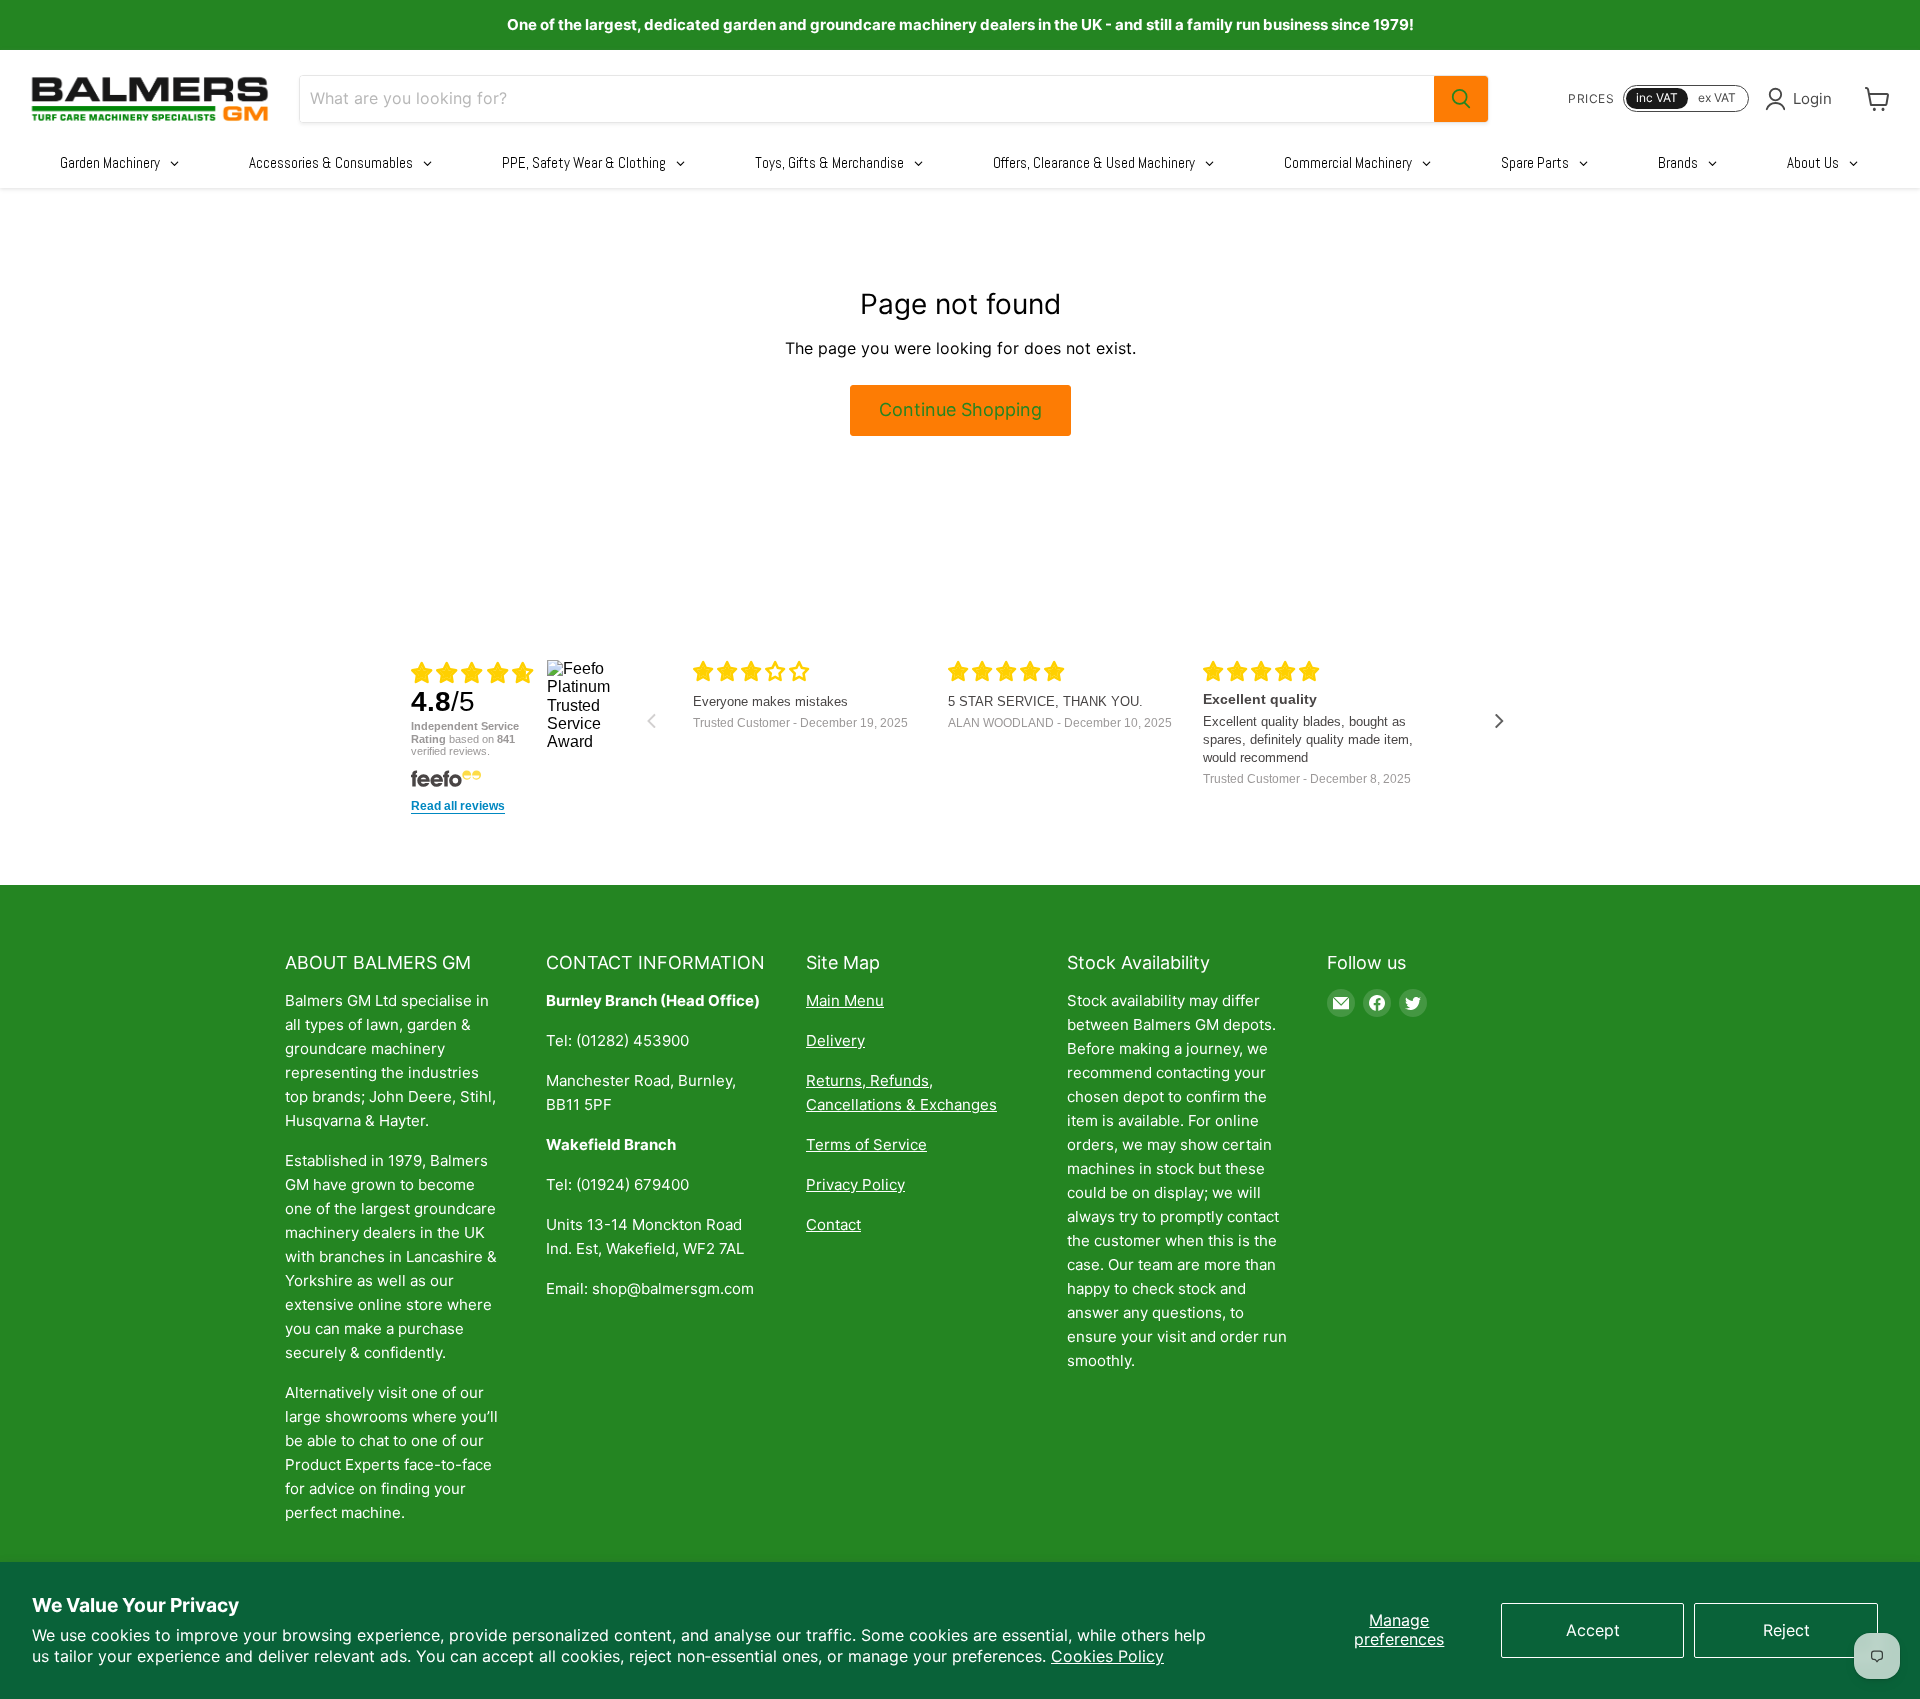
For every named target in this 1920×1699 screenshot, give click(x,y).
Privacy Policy (855, 1184)
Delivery (835, 1040)
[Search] (1461, 99)
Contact (833, 1224)
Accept (1593, 1630)
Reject (1786, 1630)
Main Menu (845, 1000)
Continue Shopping (960, 409)
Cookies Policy (1107, 1656)
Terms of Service (866, 1144)
